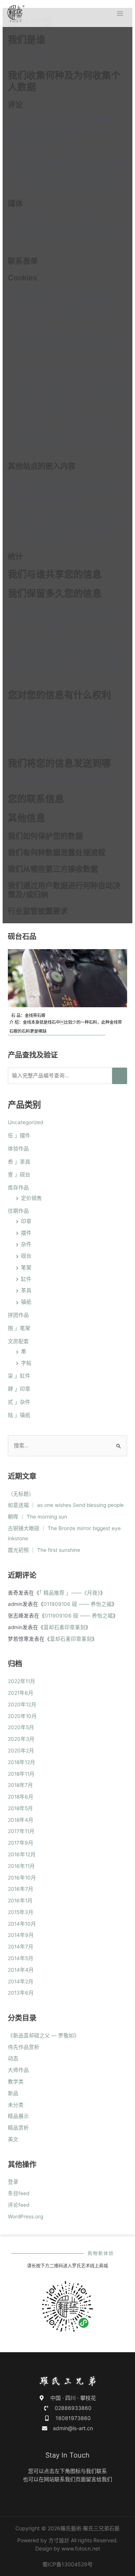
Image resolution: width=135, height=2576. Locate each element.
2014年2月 (21, 1981)
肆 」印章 (19, 1389)
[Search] (120, 1076)
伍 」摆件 (19, 1135)
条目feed (19, 2193)
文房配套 (18, 1341)
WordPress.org (25, 2217)
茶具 (26, 1290)
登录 (13, 2182)
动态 (13, 2058)
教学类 (16, 2082)
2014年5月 (21, 1958)
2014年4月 (21, 1970)
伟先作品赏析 (24, 2047)
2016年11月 (21, 1866)
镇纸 (26, 1302)
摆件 (26, 1233)
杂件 (26, 1244)
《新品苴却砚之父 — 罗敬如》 (43, 2035)
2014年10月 (22, 1924)
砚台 (26, 1256)
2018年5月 (20, 1808)
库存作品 (18, 1188)
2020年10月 (22, 1716)
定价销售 (31, 1198)
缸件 (26, 1279)
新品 (13, 2093)
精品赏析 (18, 2128)
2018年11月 (21, 1774)
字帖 (26, 1363)
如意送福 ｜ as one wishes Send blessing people (66, 1505)
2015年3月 (21, 1912)
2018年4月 (21, 1820)
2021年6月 (21, 1693)
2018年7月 (20, 1785)
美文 (13, 2139)
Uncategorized (25, 1122)
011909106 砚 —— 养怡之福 (78, 1604)
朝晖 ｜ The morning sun (37, 1517)
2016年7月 (21, 1889)
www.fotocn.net (81, 2548)
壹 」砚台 (19, 1174)
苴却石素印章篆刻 (64, 1627)
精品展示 (18, 2116)
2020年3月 (21, 1739)
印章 (26, 1221)
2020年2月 (21, 1751)
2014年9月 (21, 1935)
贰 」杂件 (19, 1402)
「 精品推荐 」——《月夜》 (70, 1593)
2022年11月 (22, 1681)
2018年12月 (22, 1762)
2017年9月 (21, 1843)
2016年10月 (22, 1878)
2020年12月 (22, 1704)
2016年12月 (22, 1854)
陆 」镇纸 (19, 1415)
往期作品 (18, 1211)
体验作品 (18, 1149)
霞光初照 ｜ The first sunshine (44, 1550)
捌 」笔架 (19, 1328)
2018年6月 (21, 1797)
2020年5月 (21, 1727)
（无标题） (21, 1494)
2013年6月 (21, 1993)
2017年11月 (21, 1831)
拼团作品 (18, 1315)
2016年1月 (20, 1901)
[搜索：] (67, 1445)
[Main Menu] (120, 14)
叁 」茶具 (19, 1162)
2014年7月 (21, 1947)
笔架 (26, 1267)
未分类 (16, 2105)
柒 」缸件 (19, 1376)
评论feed (19, 2205)
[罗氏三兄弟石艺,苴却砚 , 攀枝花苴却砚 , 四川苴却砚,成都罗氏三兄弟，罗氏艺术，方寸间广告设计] (16, 14)
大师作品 (18, 2070)
